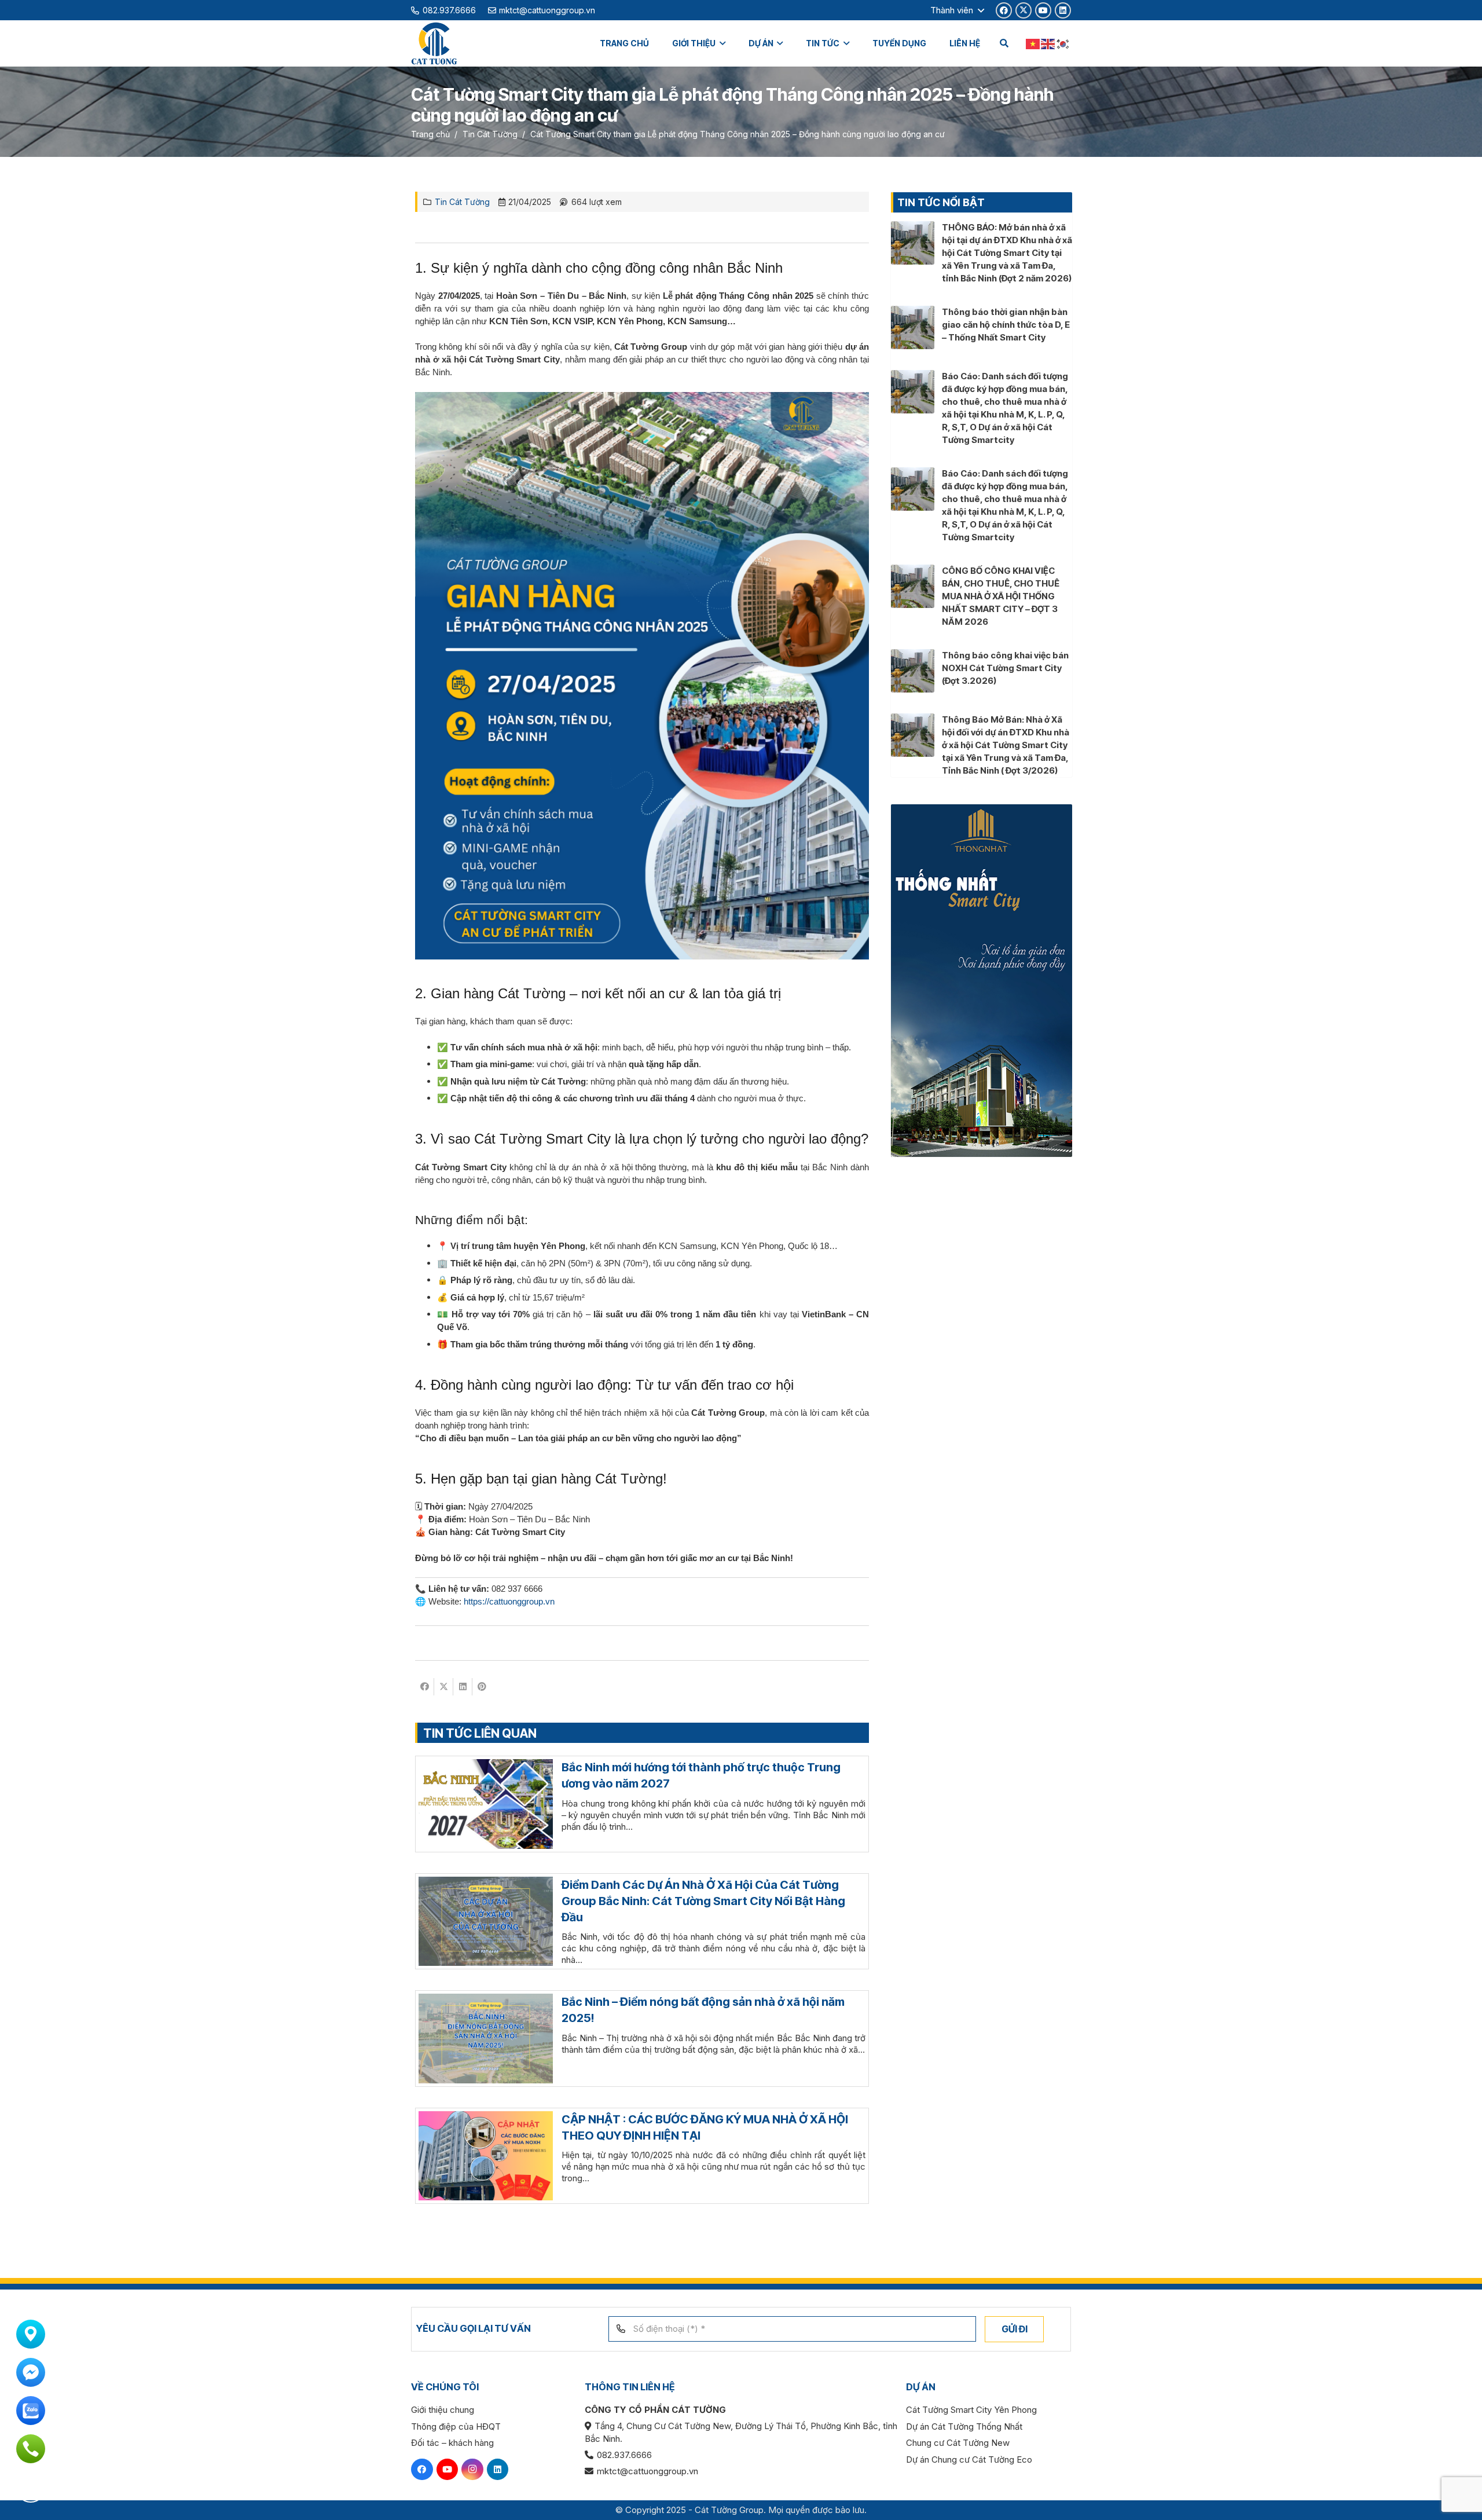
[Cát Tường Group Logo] (434, 44)
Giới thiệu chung (443, 2410)
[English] (1048, 43)
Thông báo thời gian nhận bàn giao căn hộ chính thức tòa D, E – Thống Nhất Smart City (1006, 325)
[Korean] (1063, 43)
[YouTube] (1043, 10)
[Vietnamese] (1033, 43)
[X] (1024, 10)
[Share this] (425, 1687)
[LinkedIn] (1063, 10)
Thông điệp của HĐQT (456, 2426)
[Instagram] (472, 2470)
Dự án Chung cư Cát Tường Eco (969, 2459)
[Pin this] (482, 1687)
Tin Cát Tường (462, 202)
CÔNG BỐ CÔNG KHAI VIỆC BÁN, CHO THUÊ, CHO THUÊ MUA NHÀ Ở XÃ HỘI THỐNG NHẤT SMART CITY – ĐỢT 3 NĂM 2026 (1001, 596)
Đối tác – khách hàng (452, 2443)
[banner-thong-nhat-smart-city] (982, 981)
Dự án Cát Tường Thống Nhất (964, 2426)
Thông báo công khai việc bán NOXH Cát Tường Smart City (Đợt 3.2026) (1005, 668)
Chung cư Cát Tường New (958, 2443)
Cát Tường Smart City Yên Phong (971, 2410)
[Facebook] (1004, 10)
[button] (957, 10)
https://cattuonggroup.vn (509, 1601)
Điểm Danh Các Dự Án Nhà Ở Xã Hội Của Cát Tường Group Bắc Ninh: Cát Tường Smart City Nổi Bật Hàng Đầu (703, 1901)
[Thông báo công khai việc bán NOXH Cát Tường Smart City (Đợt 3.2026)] (913, 655)
